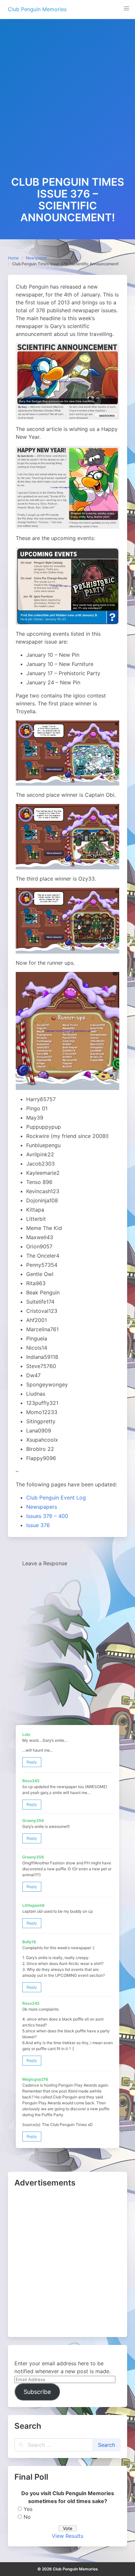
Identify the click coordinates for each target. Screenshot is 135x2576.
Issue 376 (38, 1525)
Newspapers (42, 1507)
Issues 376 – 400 (47, 1516)
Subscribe (37, 2392)
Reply (32, 1762)
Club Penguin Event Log (56, 1498)
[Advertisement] (67, 105)
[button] (126, 9)
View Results (67, 2536)
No (27, 2517)
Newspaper (36, 258)
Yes (28, 2509)
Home (13, 258)
